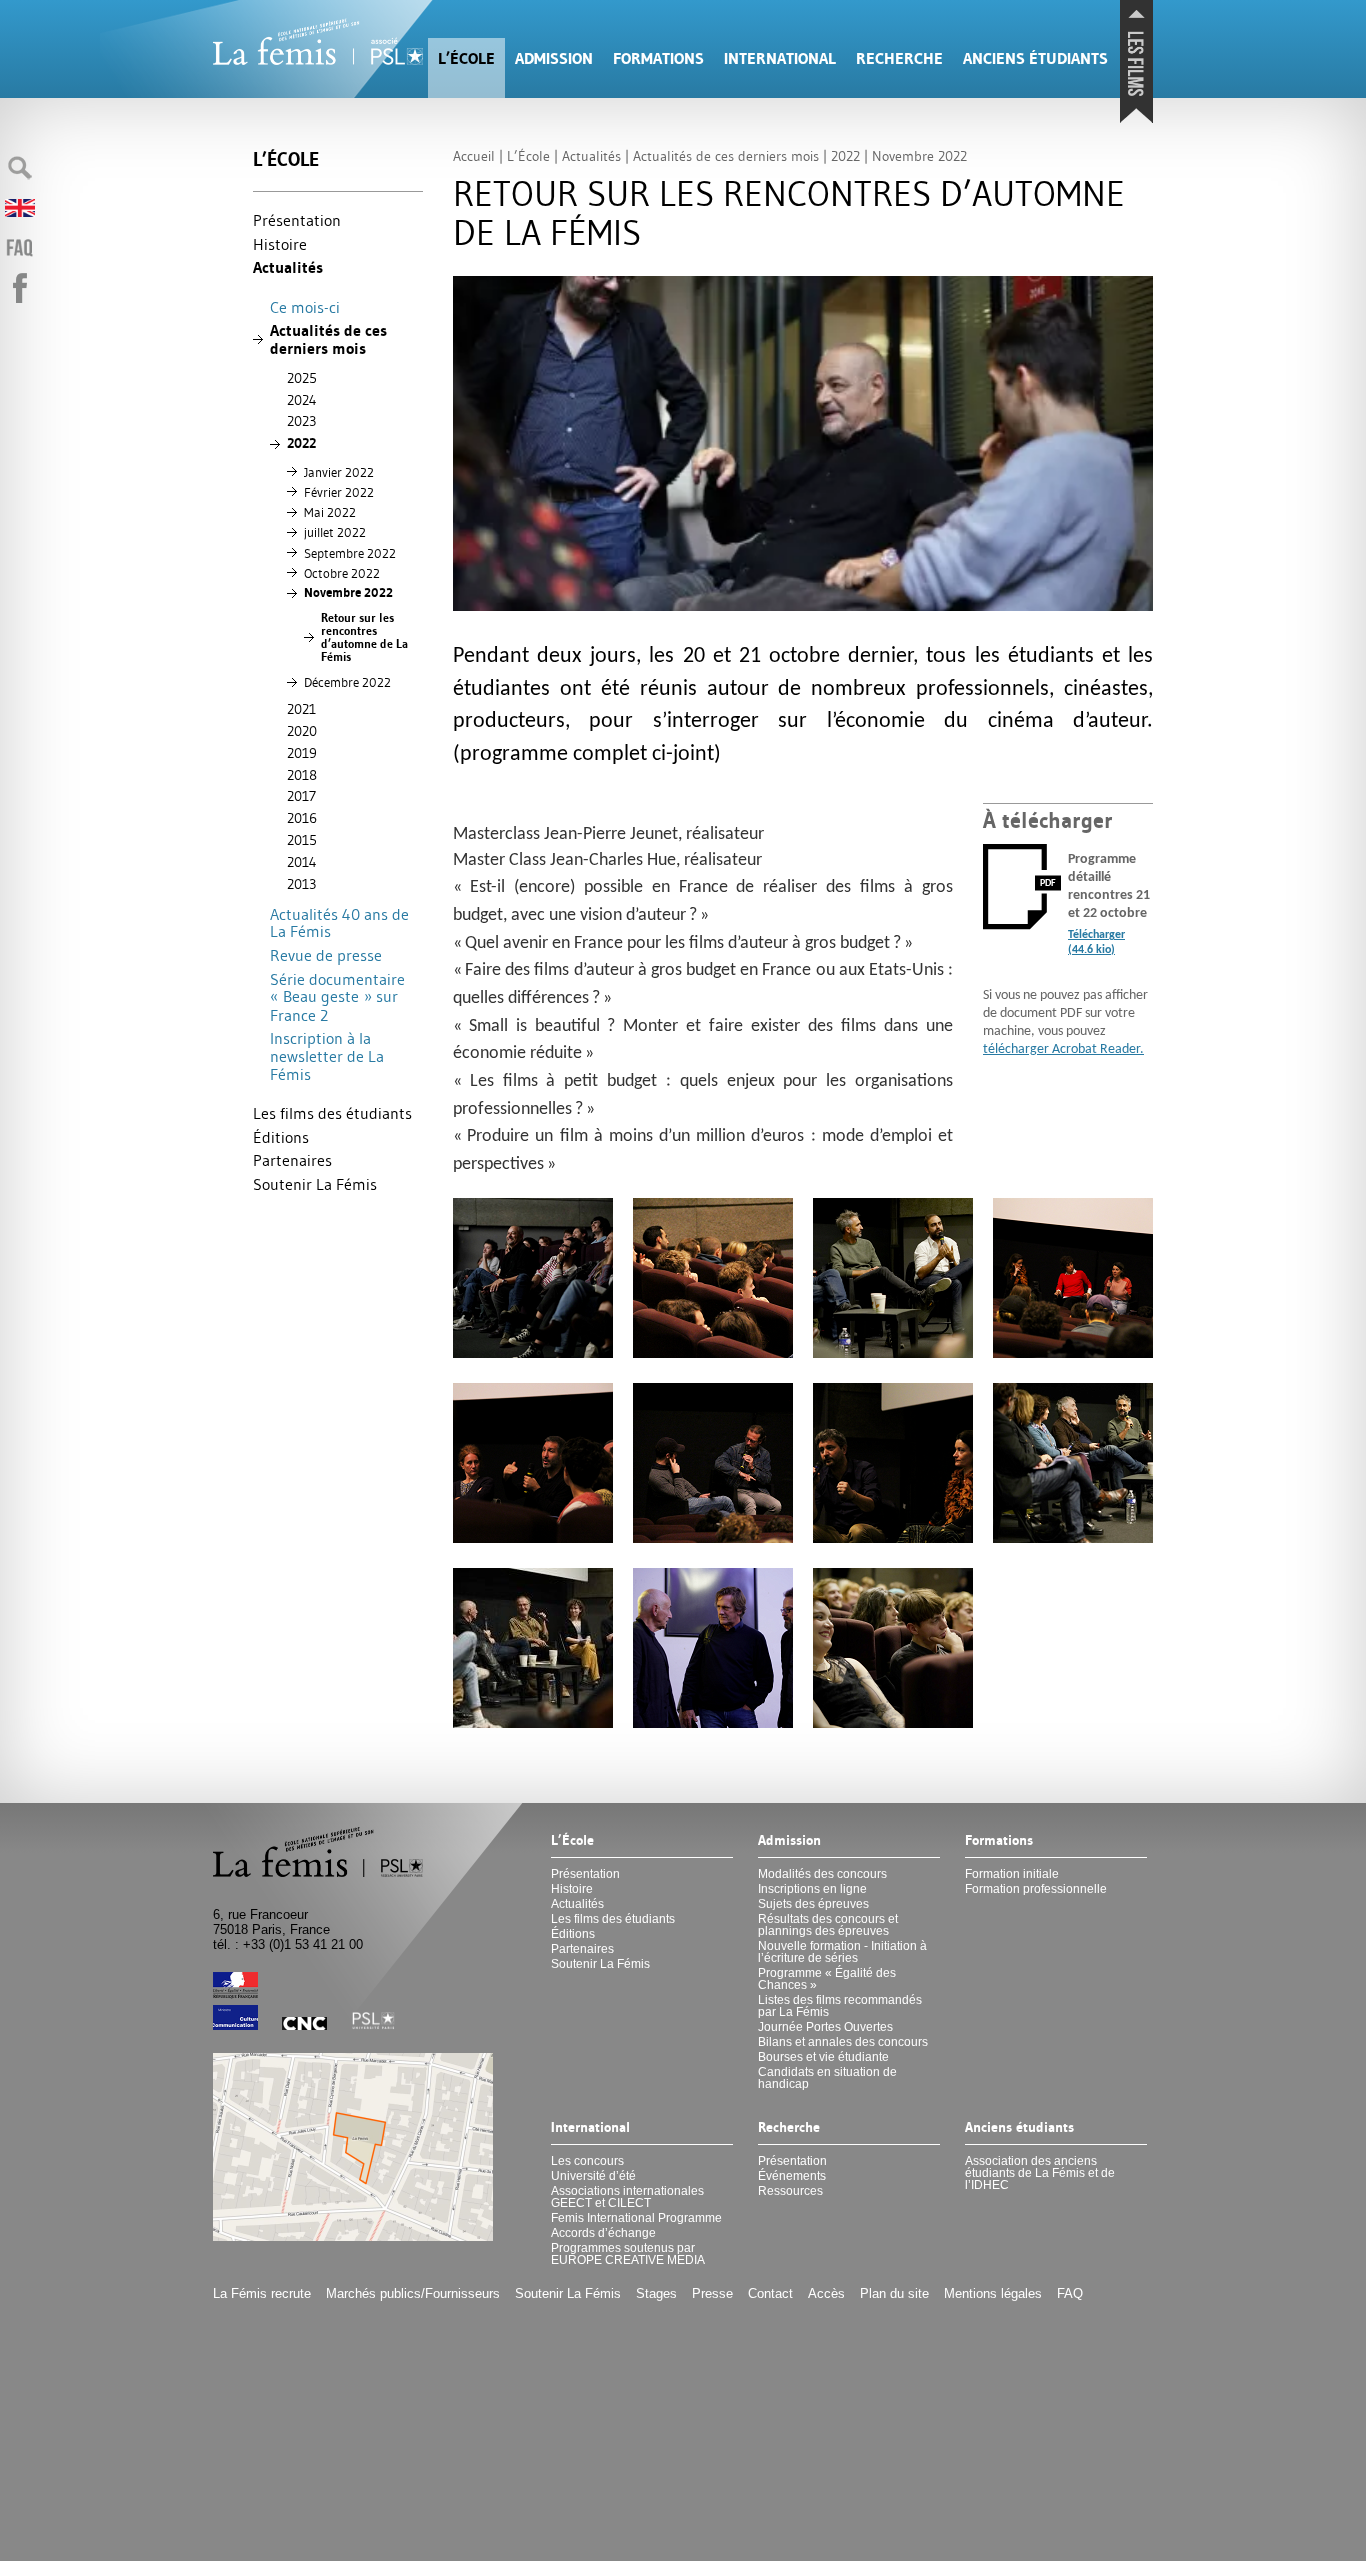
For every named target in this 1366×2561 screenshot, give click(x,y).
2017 (301, 796)
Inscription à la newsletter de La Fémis (327, 1055)
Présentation (297, 220)
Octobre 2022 (342, 573)
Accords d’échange (603, 2233)
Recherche (899, 58)
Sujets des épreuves (813, 1904)
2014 (302, 862)
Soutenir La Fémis (315, 1184)
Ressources (790, 2191)
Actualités (288, 267)
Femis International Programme (636, 2218)
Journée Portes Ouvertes (825, 2027)
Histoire (280, 244)
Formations (658, 58)
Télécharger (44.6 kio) (1096, 942)
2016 (302, 818)
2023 (301, 421)
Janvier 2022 (339, 472)
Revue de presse (326, 955)
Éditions (281, 1137)
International (780, 58)
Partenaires (292, 1160)
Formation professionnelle (1036, 1889)
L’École (466, 58)
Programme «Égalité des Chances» (827, 1979)
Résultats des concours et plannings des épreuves (828, 1925)
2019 (302, 753)
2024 (302, 400)
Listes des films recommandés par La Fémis (840, 2006)
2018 (302, 775)
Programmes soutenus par (628, 2254)
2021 (301, 709)
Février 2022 (339, 492)
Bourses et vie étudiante (823, 2057)
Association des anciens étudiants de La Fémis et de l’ (1040, 2173)
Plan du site (894, 2293)
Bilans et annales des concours (843, 2042)
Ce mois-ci (305, 307)
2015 (302, 840)
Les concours (587, 2161)
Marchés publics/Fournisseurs (413, 2293)
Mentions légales (993, 2293)
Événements (792, 2176)
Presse (712, 2293)
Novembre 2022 (348, 592)
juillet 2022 (335, 532)
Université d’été (593, 2176)
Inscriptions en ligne (812, 1889)
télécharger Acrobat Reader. (1063, 1049)
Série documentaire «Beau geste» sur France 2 (337, 997)
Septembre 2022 (350, 553)
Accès (826, 2293)
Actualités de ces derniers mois (328, 339)
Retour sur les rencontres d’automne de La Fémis (364, 637)
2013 (301, 884)
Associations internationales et (627, 2197)
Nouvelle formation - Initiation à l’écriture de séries (842, 1952)
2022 (301, 443)
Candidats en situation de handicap (827, 2078)
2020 (302, 731)
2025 (302, 378)
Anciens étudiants (1035, 58)
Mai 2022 (330, 512)
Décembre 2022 (347, 682)
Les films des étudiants (332, 1113)
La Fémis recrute (262, 2293)
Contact (770, 2293)
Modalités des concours (822, 1874)
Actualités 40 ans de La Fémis (339, 923)
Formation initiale (1012, 1874)
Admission (554, 58)
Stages (656, 2293)
